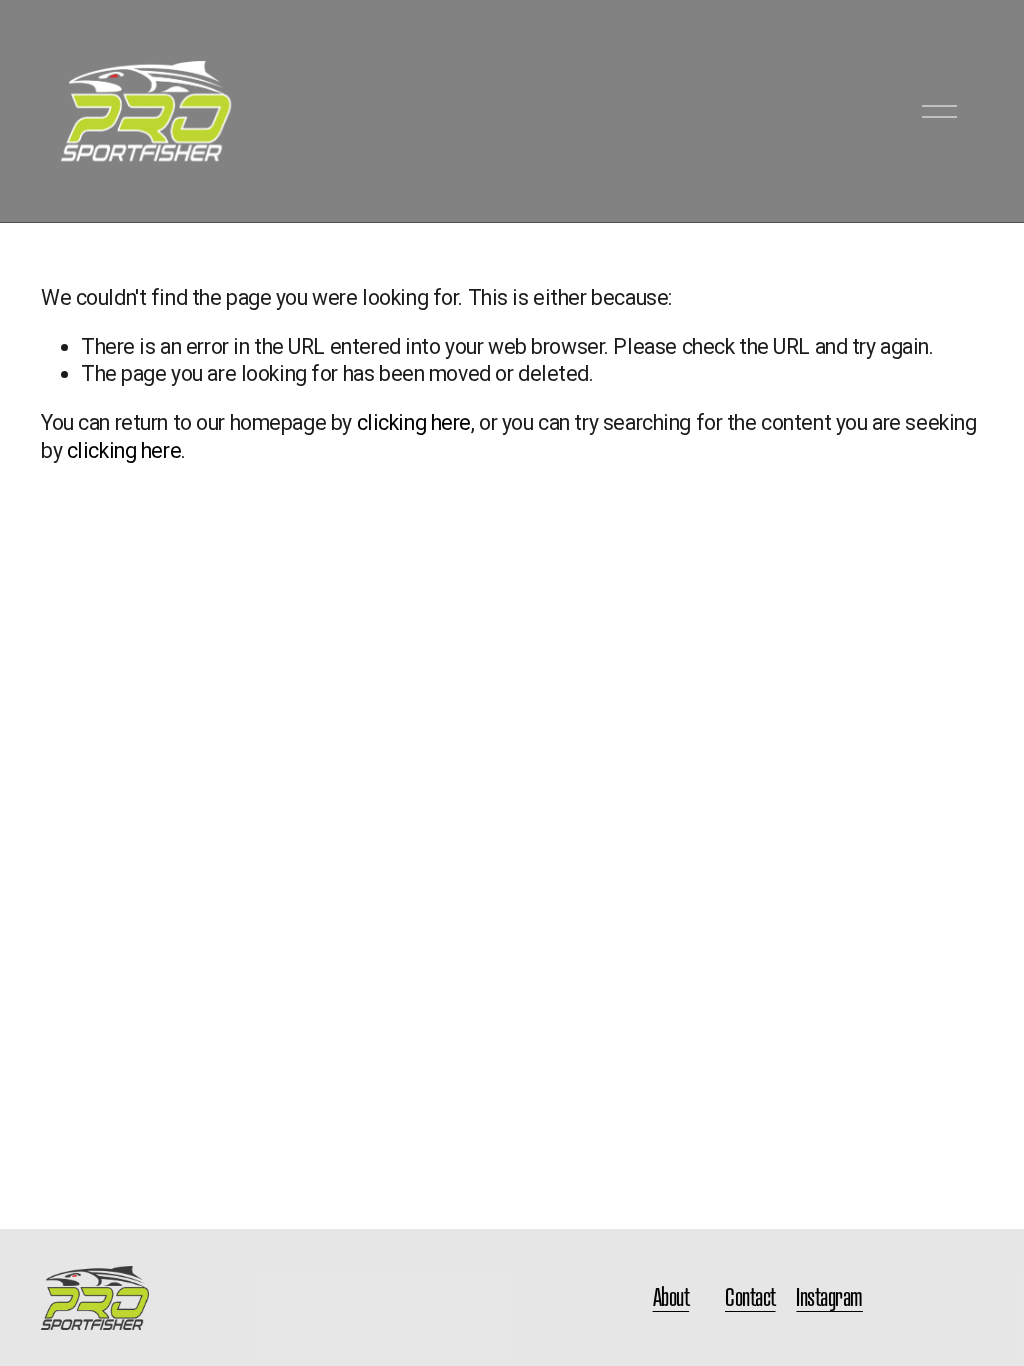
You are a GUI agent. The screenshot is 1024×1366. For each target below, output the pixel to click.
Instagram (829, 1297)
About (671, 1297)
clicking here (414, 422)
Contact (750, 1297)
